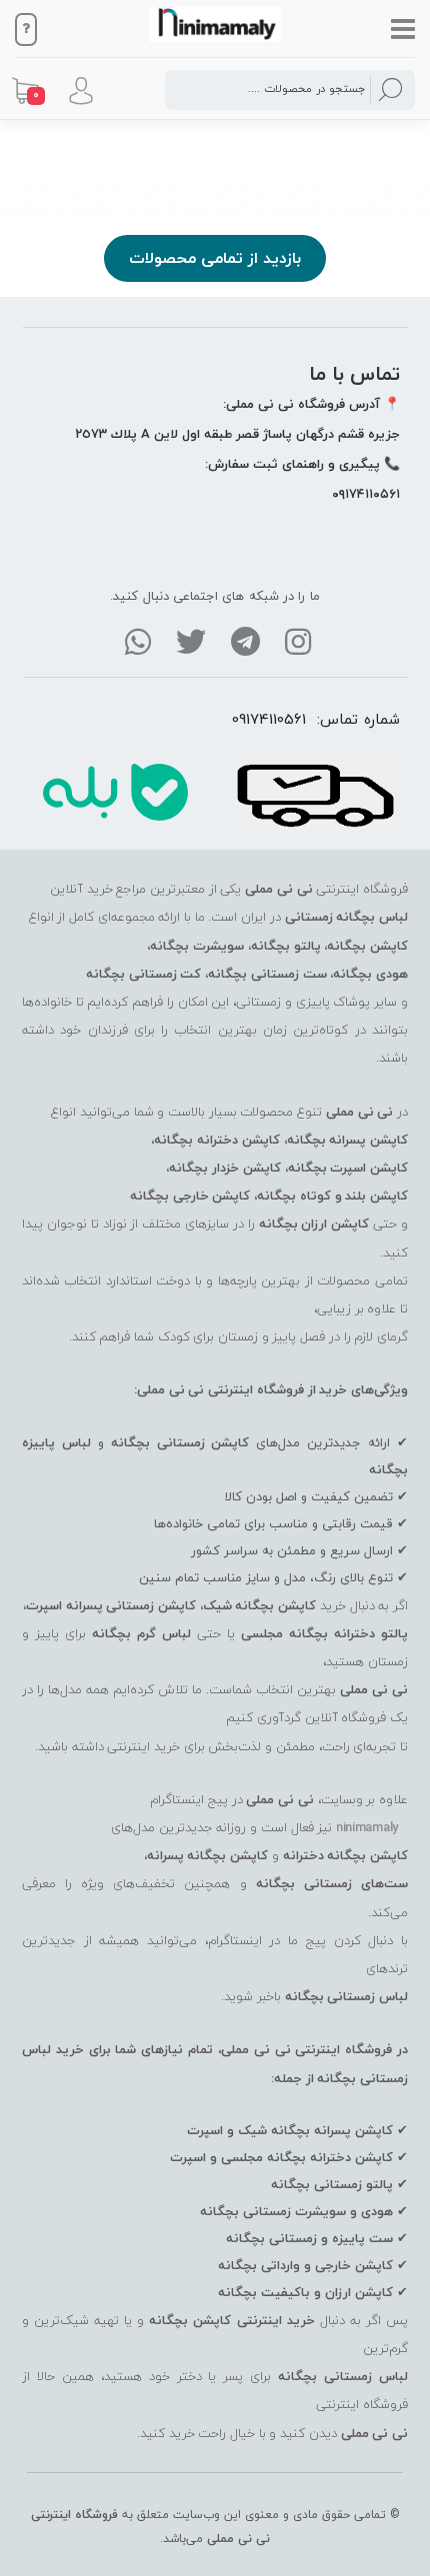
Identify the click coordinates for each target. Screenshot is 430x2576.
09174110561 (269, 719)
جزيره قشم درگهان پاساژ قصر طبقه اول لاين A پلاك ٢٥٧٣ (237, 434)
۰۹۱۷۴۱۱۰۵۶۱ (366, 494)
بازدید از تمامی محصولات (215, 258)
